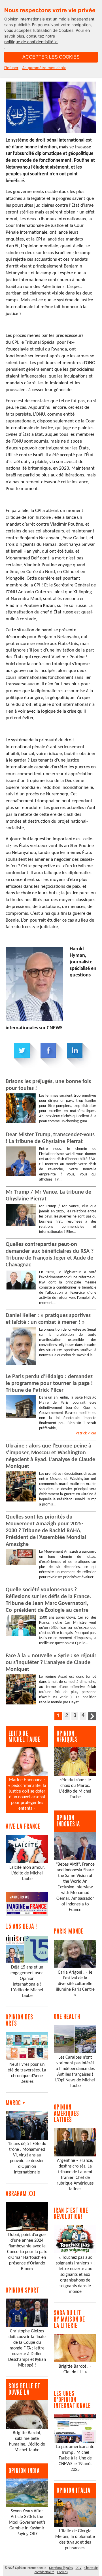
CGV (79, 2568)
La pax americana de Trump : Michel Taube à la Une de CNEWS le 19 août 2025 (75, 2458)
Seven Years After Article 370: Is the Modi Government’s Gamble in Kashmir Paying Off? (27, 2523)
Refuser (11, 68)
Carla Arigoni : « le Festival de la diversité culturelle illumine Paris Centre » (75, 1984)
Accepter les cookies (51, 57)
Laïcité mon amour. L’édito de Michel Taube (27, 1873)
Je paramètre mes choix (44, 68)
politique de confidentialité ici (31, 42)
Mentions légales (61, 2568)
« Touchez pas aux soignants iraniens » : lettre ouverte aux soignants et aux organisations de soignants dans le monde (75, 2275)
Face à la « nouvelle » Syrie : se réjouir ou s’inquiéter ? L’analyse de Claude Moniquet (51, 1663)
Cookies (62, 2572)
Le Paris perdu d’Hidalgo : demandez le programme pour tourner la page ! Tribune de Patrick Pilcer (49, 1384)
